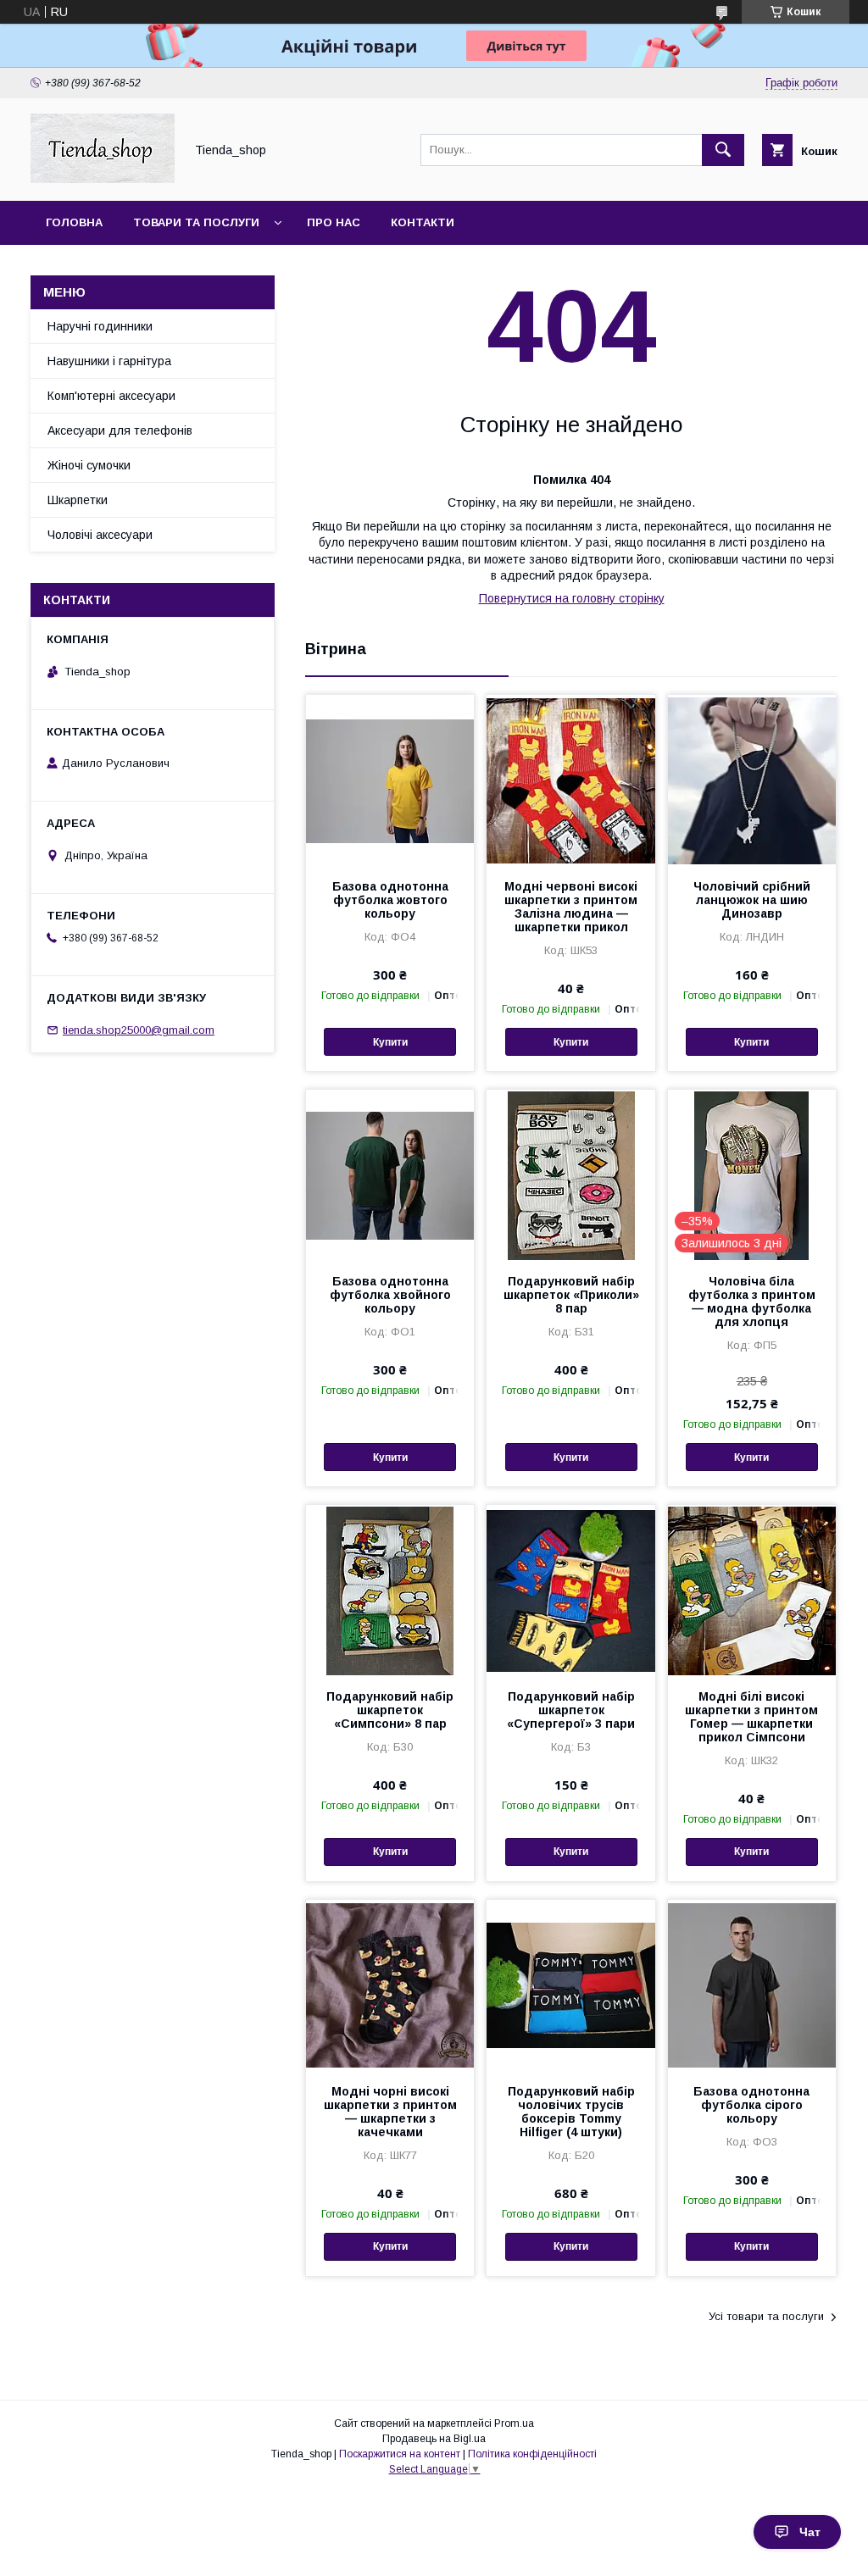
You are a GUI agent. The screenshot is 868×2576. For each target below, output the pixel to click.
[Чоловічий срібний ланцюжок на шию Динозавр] (752, 780)
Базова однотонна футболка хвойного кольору (390, 1295)
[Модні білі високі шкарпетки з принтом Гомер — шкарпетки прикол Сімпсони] (752, 1590)
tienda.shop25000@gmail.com (139, 1030)
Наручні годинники (100, 326)
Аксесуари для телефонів (120, 430)
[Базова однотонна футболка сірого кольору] (752, 1985)
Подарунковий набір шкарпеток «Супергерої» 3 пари (571, 1710)
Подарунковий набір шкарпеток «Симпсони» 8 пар (390, 1710)
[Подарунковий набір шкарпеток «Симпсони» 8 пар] (390, 1590)
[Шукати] (723, 150)
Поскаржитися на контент (400, 2454)
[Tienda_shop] (103, 179)
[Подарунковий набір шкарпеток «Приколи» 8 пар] (570, 1174)
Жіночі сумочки (89, 465)
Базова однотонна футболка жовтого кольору (390, 900)
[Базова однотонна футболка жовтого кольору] (390, 780)
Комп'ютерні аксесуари (111, 396)
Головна (74, 222)
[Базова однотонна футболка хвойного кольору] (390, 1174)
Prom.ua (514, 2423)
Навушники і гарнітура (109, 361)
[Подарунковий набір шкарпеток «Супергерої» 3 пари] (570, 1590)
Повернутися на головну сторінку (572, 598)
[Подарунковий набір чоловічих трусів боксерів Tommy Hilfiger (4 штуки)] (570, 1985)
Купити (390, 1042)
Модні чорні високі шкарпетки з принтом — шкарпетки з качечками (390, 2112)
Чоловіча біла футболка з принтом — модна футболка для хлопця (752, 1302)
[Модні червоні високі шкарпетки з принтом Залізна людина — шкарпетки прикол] (570, 780)
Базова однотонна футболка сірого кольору (751, 2105)
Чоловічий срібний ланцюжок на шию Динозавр (752, 900)
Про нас (334, 222)
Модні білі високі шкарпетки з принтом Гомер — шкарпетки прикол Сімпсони (751, 1717)
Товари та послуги (196, 222)
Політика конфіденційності (532, 2454)
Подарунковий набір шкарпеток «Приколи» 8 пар (571, 1295)
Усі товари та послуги (766, 2316)
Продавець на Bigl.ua (434, 2439)
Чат (810, 2532)
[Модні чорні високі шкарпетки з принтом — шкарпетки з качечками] (390, 1985)
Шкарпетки (78, 500)
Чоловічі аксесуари (100, 535)
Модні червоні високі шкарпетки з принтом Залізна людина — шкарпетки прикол (571, 907)
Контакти (423, 222)
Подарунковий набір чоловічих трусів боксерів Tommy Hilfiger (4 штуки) (571, 2112)
